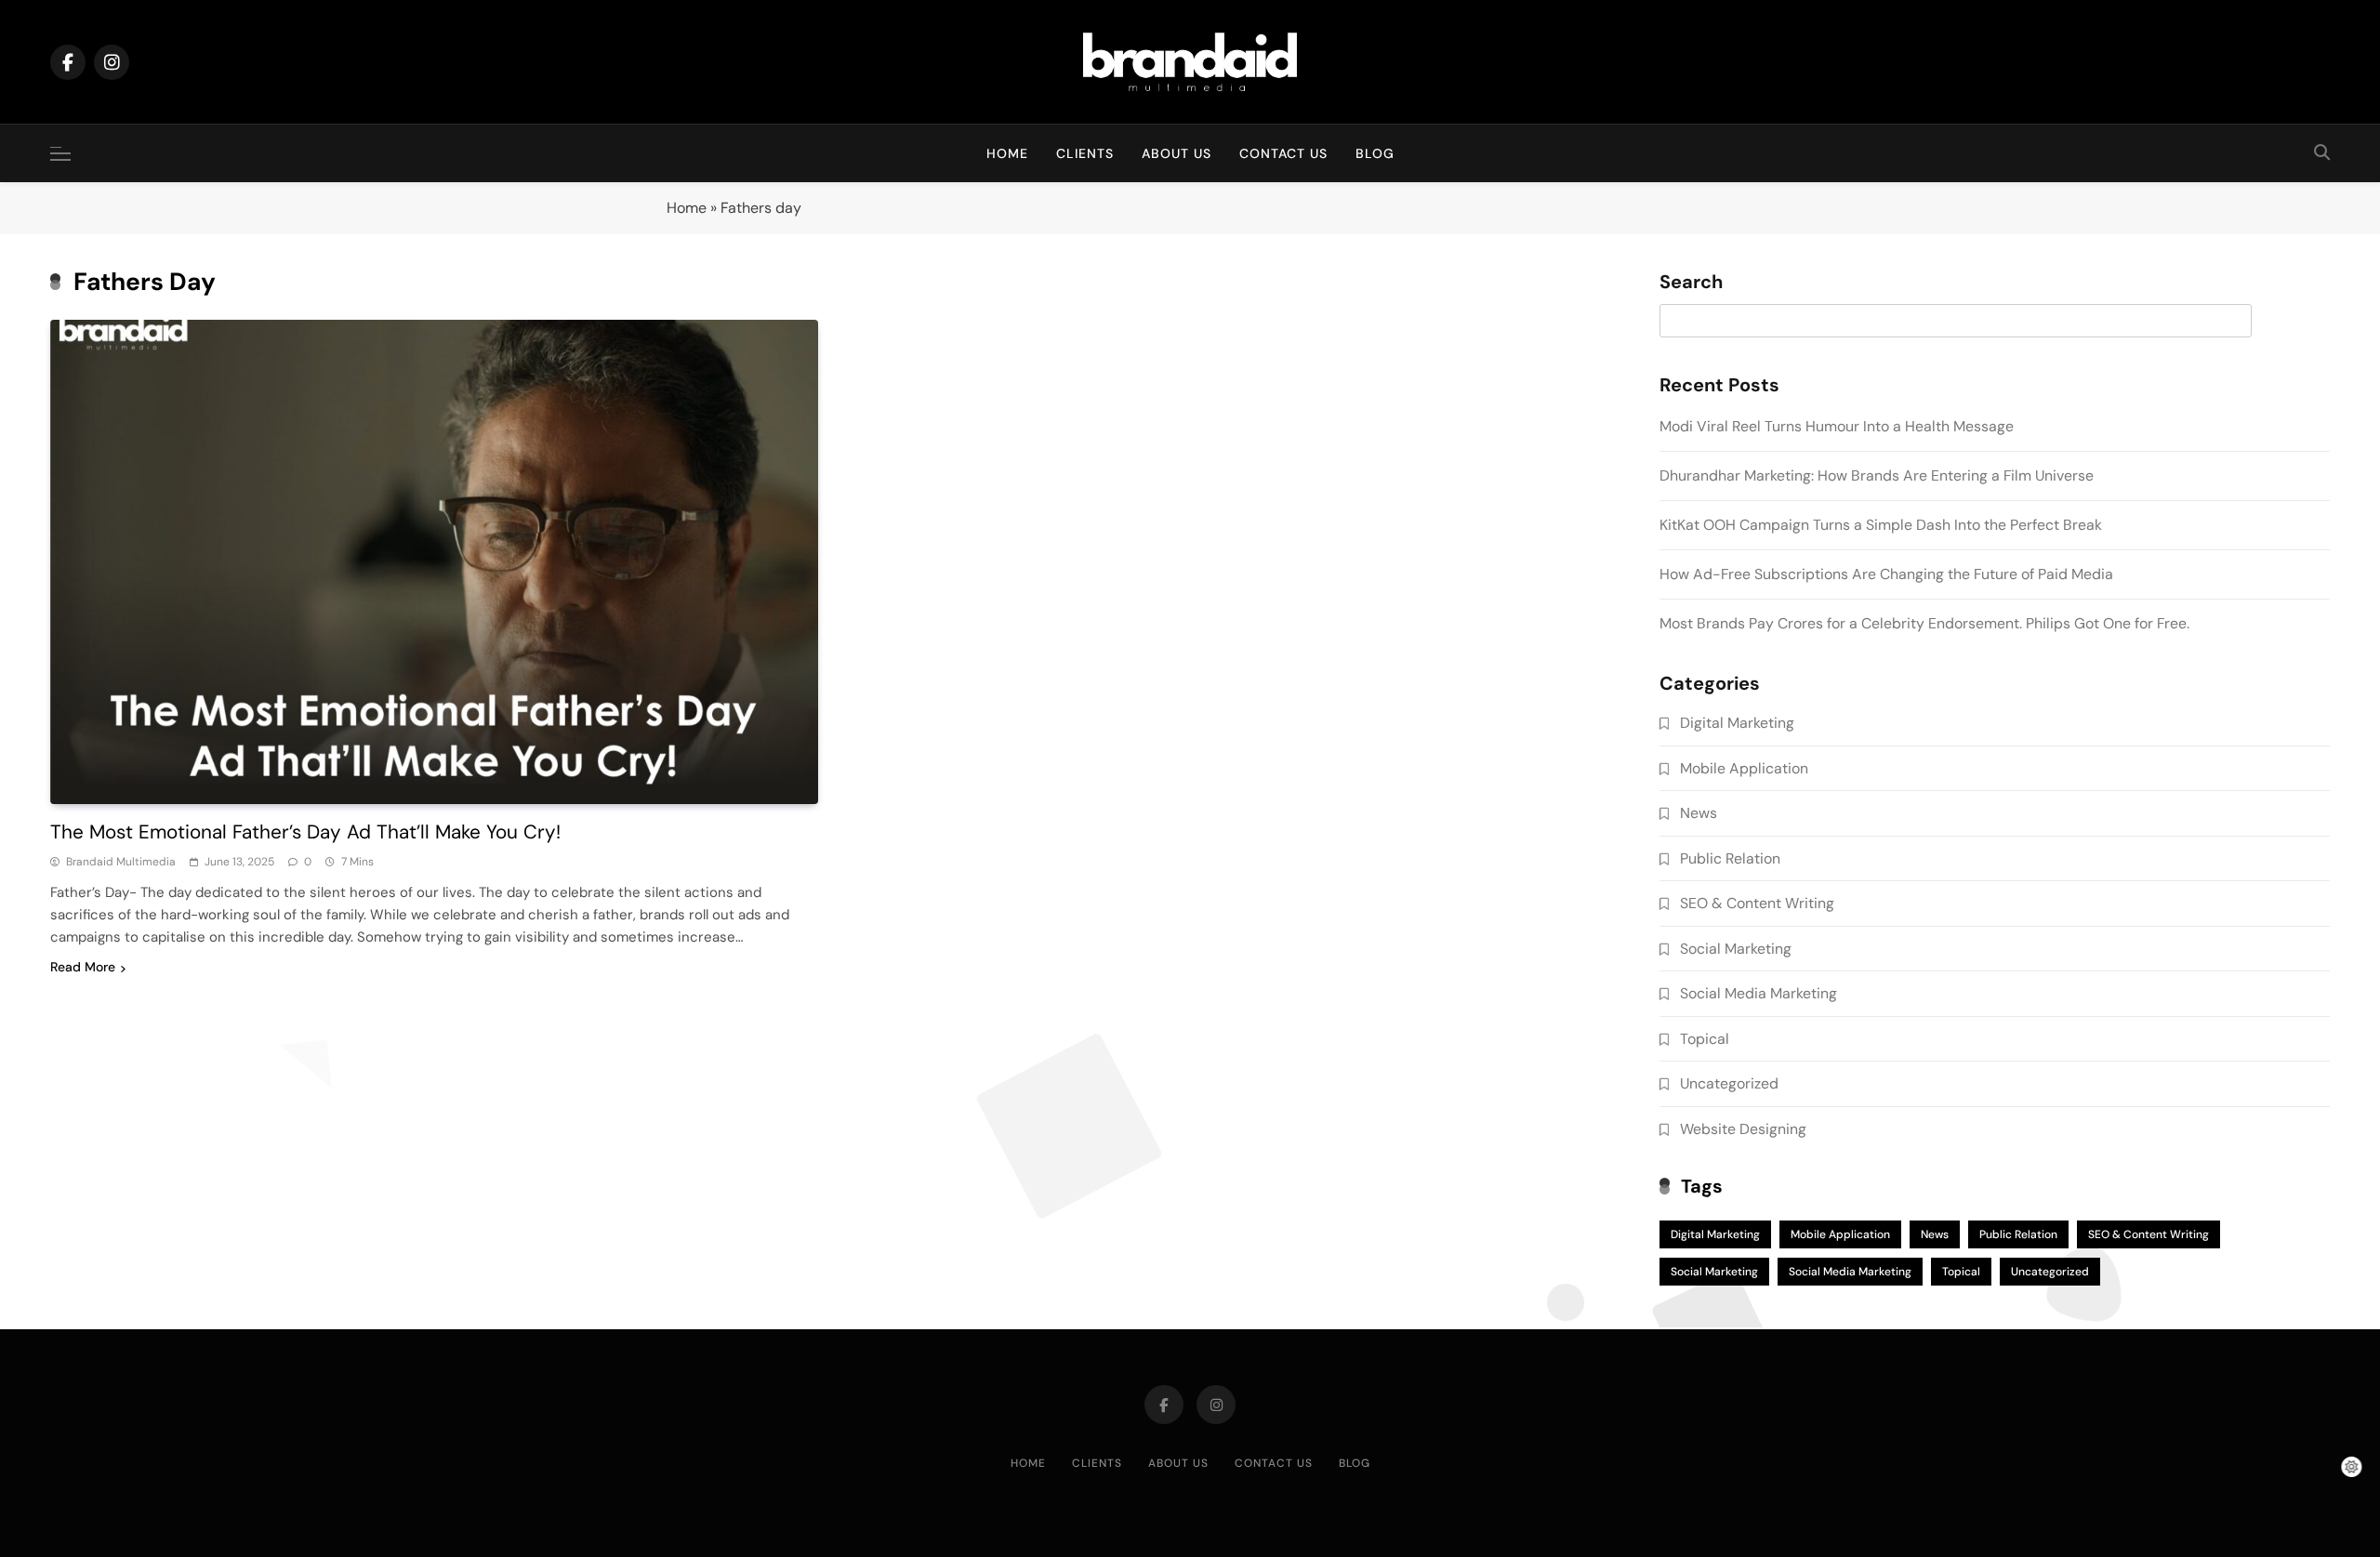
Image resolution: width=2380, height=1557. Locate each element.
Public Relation (1730, 858)
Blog (1375, 153)
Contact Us (1283, 153)
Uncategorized (1729, 1083)
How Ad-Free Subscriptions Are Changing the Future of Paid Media (1886, 574)
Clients (1085, 153)
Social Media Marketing (1759, 993)
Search (1691, 283)
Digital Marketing (1737, 723)
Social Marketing (1736, 949)
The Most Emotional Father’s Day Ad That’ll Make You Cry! (305, 831)
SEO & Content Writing (1757, 903)
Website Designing (1743, 1129)
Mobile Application (1744, 768)
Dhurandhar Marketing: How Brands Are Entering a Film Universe (1877, 475)
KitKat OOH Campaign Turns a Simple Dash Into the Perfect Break (1881, 525)
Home (1007, 153)
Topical (1705, 1039)
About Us (1177, 153)
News (1699, 813)
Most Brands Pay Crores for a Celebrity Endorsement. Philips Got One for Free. (1926, 623)
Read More (83, 967)
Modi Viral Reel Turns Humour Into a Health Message (1837, 426)
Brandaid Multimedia (121, 862)
